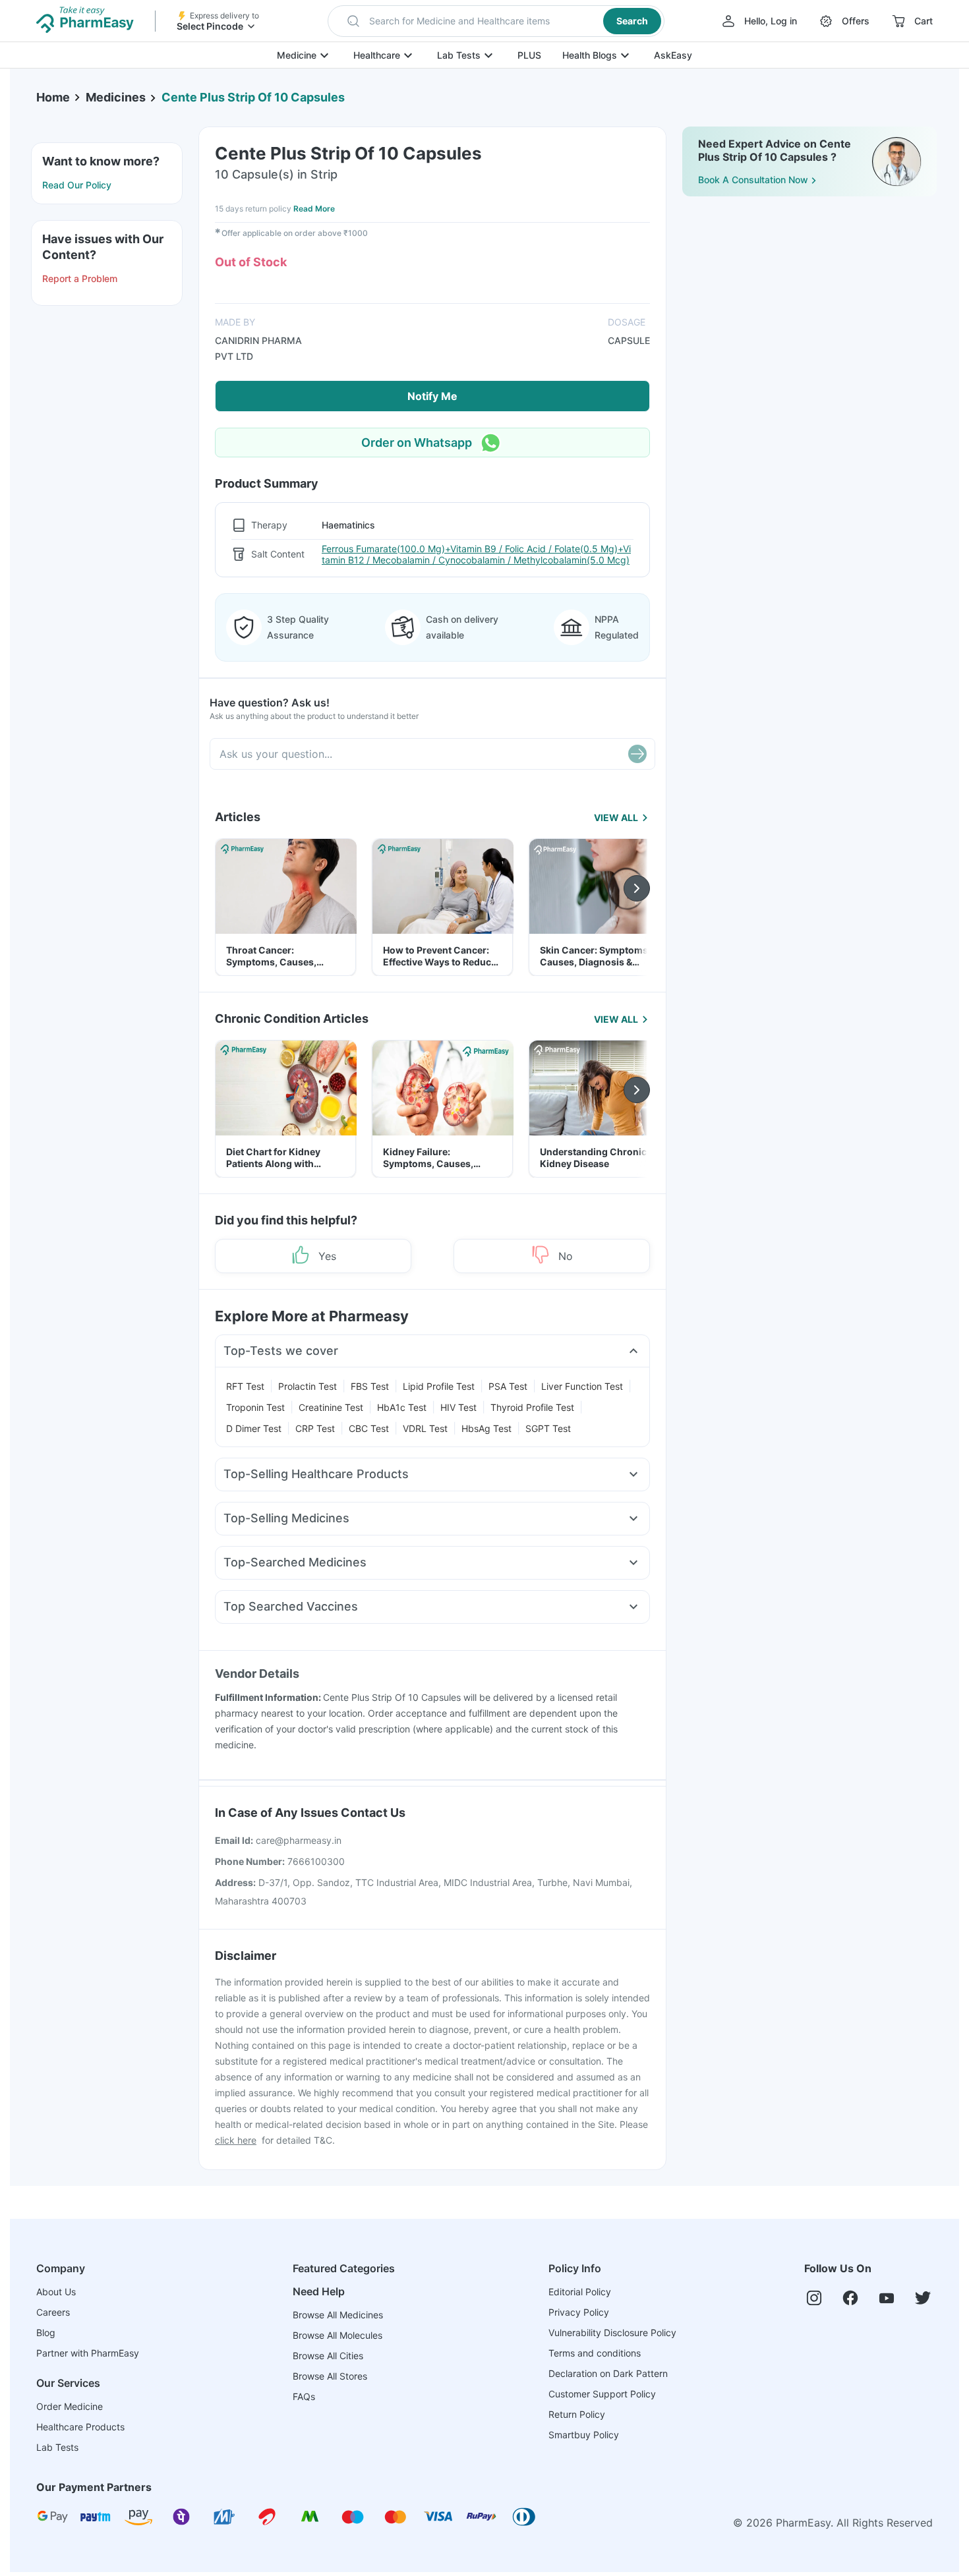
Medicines (116, 97)
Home (53, 97)
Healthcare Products (80, 2427)
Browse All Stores (330, 2376)
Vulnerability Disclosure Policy (612, 2333)
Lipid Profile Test (439, 1386)
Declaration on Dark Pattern (608, 2373)
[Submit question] (637, 754)
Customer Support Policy (602, 2394)
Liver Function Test (582, 1386)
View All (616, 817)
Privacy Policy (579, 2312)
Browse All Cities (328, 2356)
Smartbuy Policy (584, 2435)
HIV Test (458, 1407)
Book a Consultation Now (753, 180)
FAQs (304, 2396)
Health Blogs (590, 55)
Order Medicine (70, 2406)
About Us (56, 2292)
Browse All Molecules (338, 2335)
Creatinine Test (331, 1407)
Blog (46, 2333)
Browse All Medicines (338, 2315)
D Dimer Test (254, 1428)
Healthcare (377, 55)
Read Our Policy (77, 185)
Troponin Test (255, 1407)
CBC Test (369, 1428)
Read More (314, 209)
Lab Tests (459, 55)
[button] (496, 21)
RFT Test (245, 1386)
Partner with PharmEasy (88, 2353)
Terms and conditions (595, 2353)
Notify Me (432, 396)
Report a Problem (80, 278)
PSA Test (508, 1386)
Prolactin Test (308, 1386)
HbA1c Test (402, 1407)
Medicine (297, 55)
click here (236, 2140)
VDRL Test (425, 1428)
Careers (53, 2312)
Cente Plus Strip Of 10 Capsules (253, 97)
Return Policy (577, 2414)
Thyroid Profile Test (532, 1407)
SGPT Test (548, 1428)
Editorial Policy (580, 2292)
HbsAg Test (486, 1428)
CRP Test (315, 1428)
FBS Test (370, 1386)
